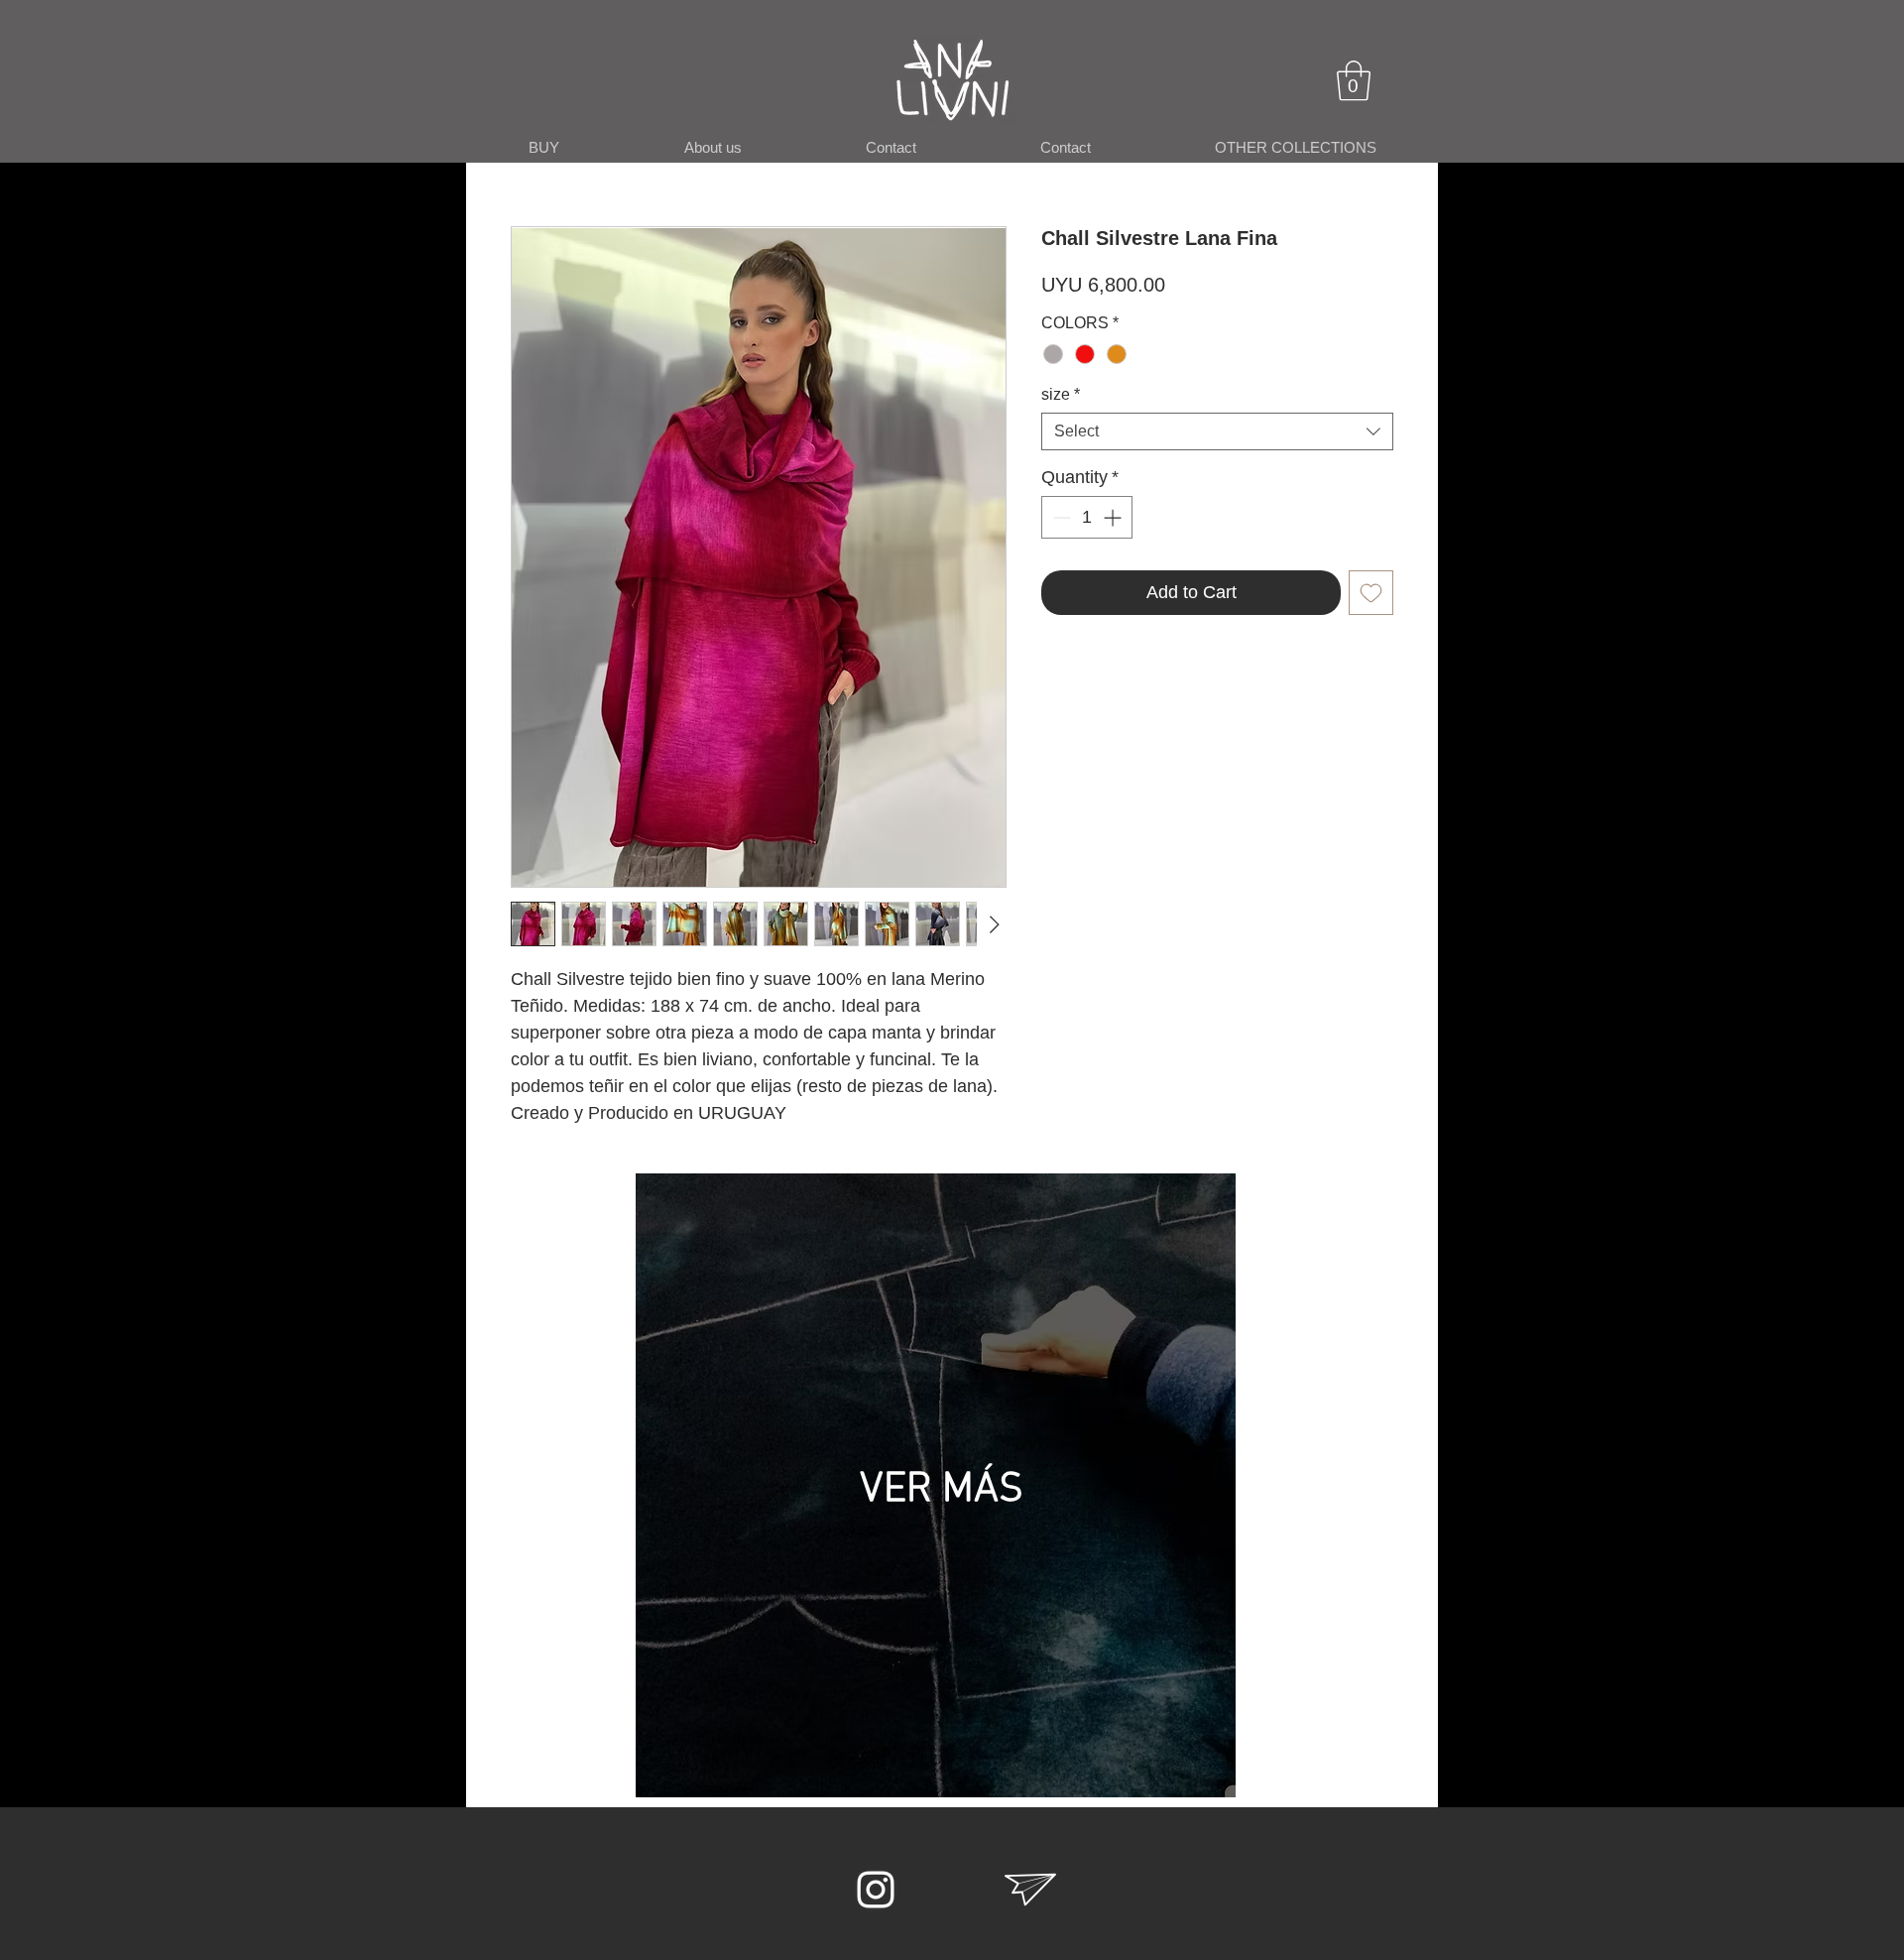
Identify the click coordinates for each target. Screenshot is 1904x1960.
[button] (1354, 80)
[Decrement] (1060, 517)
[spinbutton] (1087, 517)
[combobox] (1217, 431)
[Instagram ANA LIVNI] (876, 1890)
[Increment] (1114, 517)
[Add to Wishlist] (1371, 593)
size (1061, 394)
